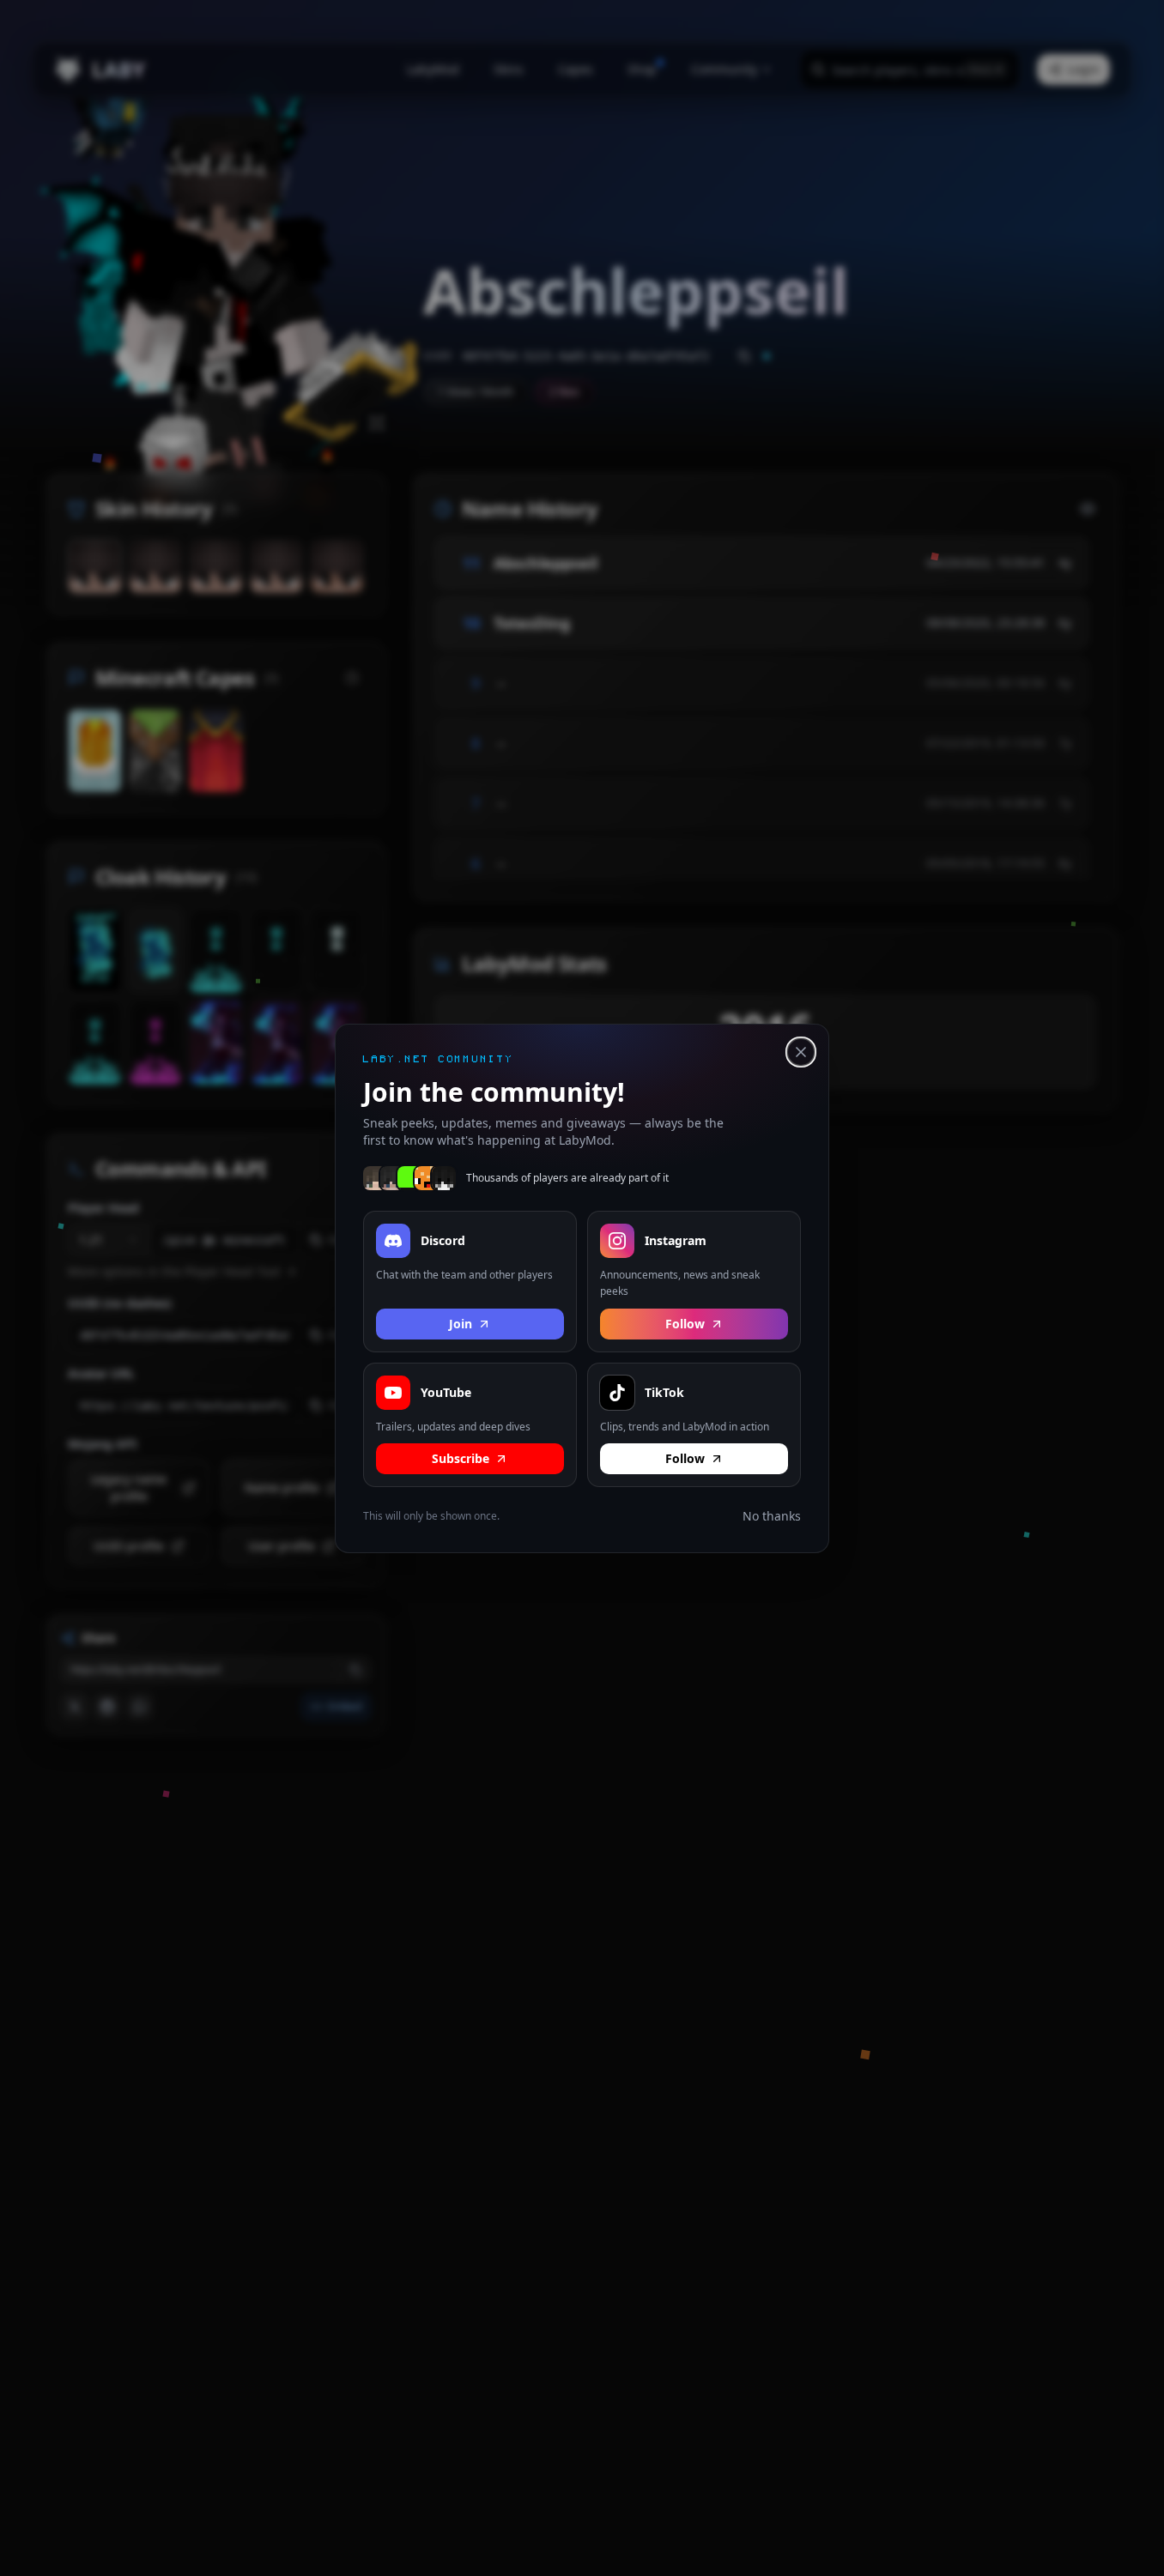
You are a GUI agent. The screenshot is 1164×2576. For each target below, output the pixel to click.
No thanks (772, 1516)
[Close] (801, 1052)
